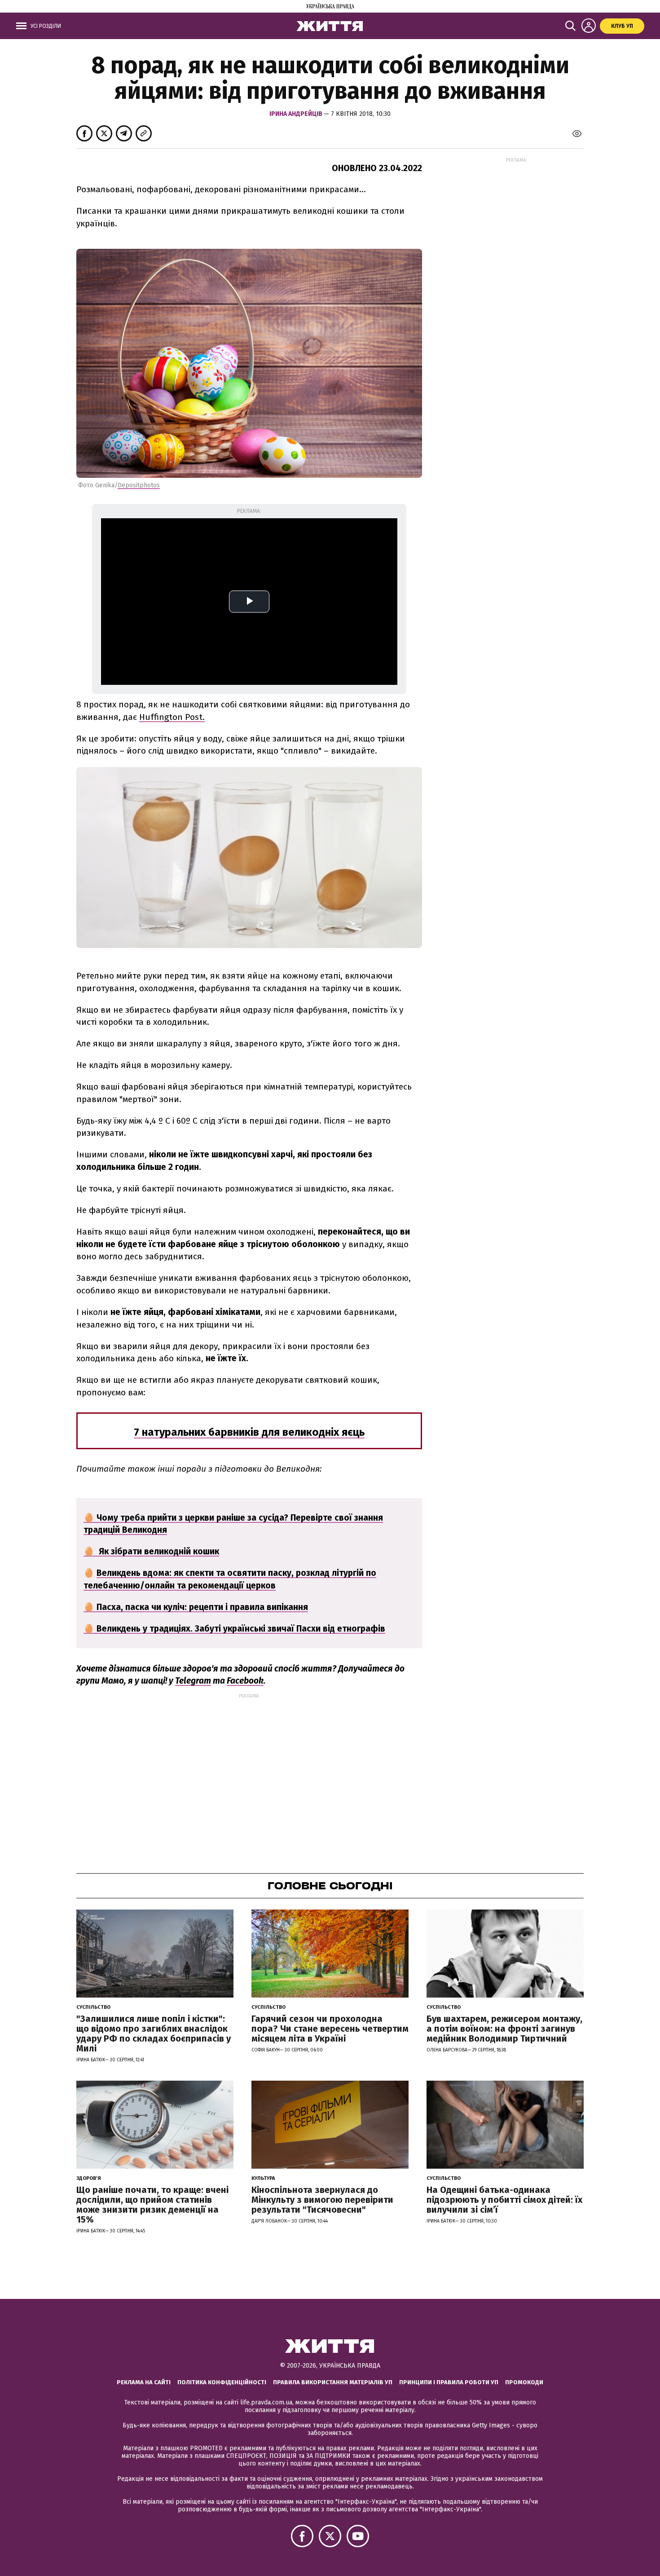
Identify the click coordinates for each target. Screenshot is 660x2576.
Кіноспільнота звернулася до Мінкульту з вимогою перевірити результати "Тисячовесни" (322, 2200)
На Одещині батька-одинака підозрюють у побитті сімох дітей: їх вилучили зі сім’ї (504, 2200)
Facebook (245, 1681)
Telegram (193, 1681)
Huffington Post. (172, 717)
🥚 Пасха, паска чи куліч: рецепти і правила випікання (196, 1607)
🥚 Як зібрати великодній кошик (151, 1551)
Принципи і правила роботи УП (449, 2382)
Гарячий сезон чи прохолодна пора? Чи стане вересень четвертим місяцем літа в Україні (330, 2029)
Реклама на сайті (144, 2382)
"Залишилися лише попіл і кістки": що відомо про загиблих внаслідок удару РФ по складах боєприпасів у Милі (154, 2033)
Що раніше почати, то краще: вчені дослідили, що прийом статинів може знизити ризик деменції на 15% (152, 2205)
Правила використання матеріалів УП (333, 2382)
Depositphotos (139, 485)
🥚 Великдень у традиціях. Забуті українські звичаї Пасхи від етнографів (234, 1629)
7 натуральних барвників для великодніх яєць (249, 1432)
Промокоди (524, 2382)
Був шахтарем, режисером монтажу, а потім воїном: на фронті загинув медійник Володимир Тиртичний (504, 2029)
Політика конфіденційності (222, 2382)
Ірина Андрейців (297, 114)
